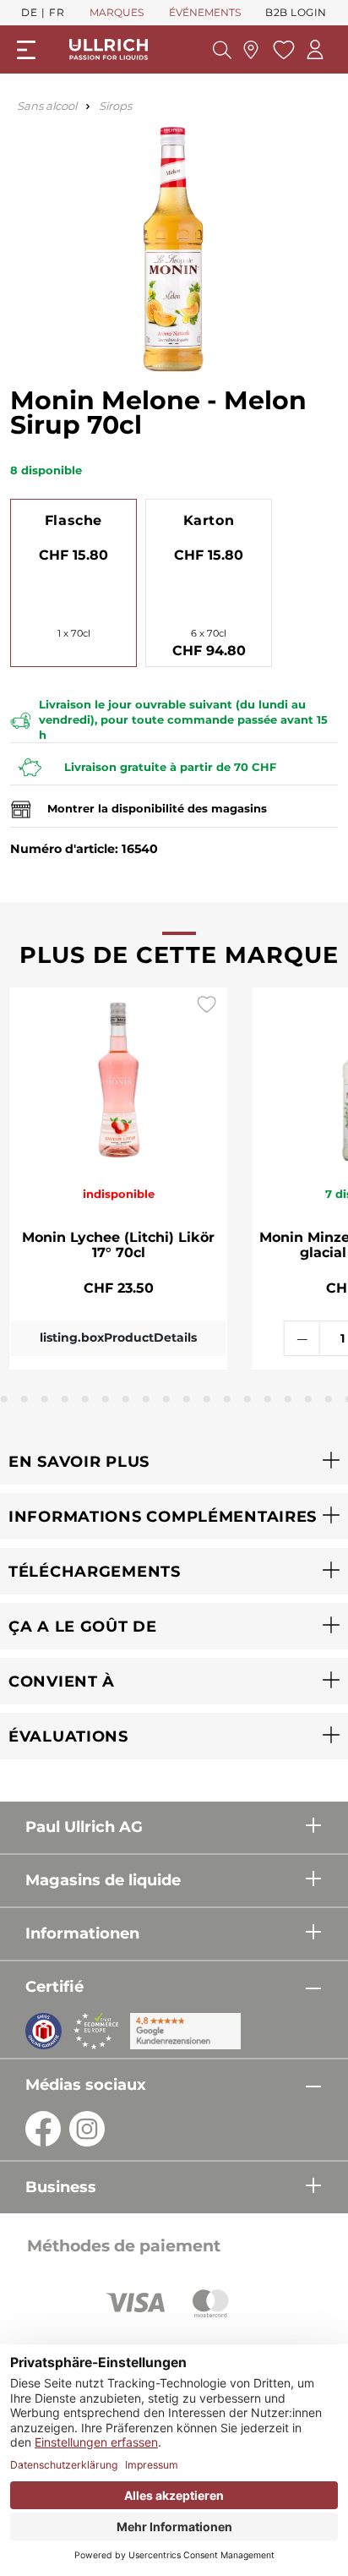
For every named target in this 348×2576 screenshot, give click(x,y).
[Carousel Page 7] (106, 1399)
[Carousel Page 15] (268, 1399)
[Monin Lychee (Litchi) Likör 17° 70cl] (119, 1077)
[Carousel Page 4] (45, 1399)
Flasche (73, 520)
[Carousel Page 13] (227, 1399)
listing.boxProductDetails (118, 1337)
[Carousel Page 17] (308, 1399)
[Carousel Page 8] (126, 1399)
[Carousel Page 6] (85, 1399)
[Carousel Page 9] (146, 1399)
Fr (57, 12)
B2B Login (296, 12)
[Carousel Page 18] (329, 1399)
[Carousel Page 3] (24, 1399)
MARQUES (117, 12)
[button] (174, 1461)
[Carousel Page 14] (247, 1399)
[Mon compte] (315, 49)
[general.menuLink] (26, 50)
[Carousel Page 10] (166, 1399)
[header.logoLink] (109, 49)
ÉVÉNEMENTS (205, 12)
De (29, 12)
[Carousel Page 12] (207, 1399)
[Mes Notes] (282, 50)
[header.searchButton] (222, 50)
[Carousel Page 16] (288, 1399)
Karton (209, 520)
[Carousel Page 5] (65, 1399)
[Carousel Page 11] (187, 1399)
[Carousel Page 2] (4, 1399)
